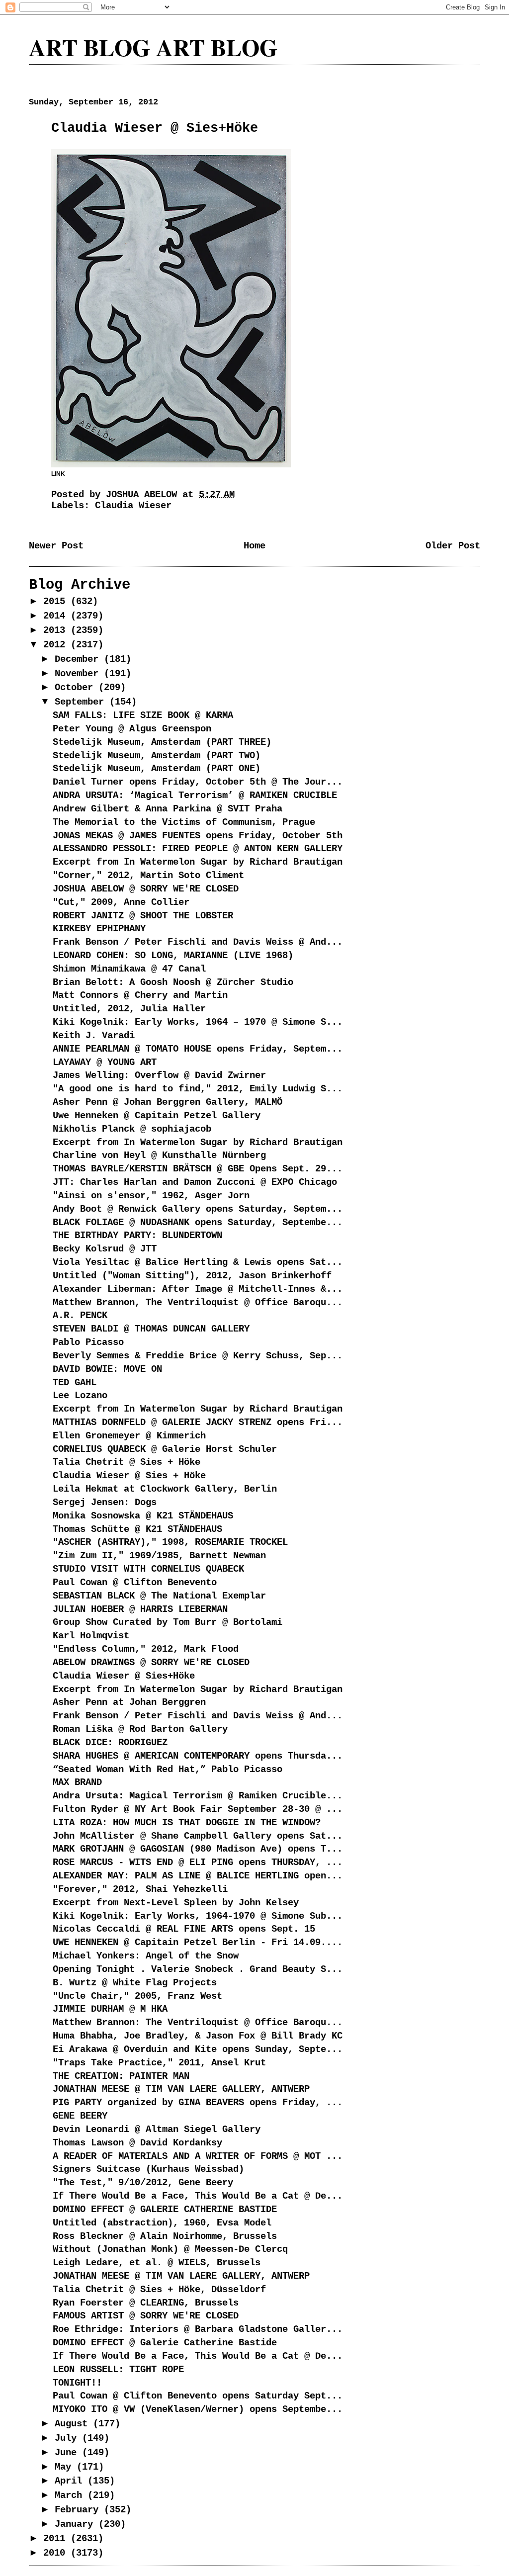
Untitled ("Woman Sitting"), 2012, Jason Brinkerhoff (192, 1276)
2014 (57, 616)
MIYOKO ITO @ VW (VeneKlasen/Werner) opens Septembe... (198, 2409)
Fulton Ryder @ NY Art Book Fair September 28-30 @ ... (198, 1809)
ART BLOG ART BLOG (153, 47)
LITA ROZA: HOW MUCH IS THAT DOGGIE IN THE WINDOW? (187, 1823)
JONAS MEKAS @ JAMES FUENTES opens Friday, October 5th (198, 836)
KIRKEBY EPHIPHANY (99, 929)
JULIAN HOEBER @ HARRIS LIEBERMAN (140, 1609)
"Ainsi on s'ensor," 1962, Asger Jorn (151, 1196)
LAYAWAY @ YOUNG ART (105, 1063)
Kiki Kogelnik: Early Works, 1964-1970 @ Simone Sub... (198, 1916)
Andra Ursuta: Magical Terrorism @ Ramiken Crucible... (198, 1796)
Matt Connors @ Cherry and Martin (140, 995)
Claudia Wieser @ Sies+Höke (124, 1676)
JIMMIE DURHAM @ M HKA (110, 2009)
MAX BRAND (77, 1782)
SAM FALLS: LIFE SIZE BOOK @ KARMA (143, 715)
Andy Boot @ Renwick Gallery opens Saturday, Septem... (198, 1209)
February (79, 2510)
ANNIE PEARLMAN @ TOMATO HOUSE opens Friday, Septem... (198, 1049)
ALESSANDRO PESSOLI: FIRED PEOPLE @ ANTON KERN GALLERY (198, 849)
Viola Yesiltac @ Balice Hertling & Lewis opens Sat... (198, 1262)
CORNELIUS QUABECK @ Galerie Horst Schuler (165, 1449)
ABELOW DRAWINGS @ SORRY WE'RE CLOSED (151, 1663)
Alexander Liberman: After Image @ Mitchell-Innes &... (198, 1289)
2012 (57, 645)
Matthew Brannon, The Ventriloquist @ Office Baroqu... (198, 1303)
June (68, 2453)
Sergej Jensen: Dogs (105, 1503)
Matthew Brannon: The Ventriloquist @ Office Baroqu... (198, 2023)
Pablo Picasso (88, 1342)
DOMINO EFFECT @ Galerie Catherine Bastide (165, 2343)
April (71, 2481)
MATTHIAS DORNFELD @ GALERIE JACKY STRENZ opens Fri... (198, 1422)
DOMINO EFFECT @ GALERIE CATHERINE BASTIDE (165, 2210)
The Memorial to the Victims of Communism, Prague (184, 822)
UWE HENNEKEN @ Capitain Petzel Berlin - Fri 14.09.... (198, 1943)
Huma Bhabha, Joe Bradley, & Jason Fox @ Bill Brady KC (198, 2036)
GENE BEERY (80, 2116)
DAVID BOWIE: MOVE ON (107, 1369)
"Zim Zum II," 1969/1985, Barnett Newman (159, 1556)
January (77, 2524)
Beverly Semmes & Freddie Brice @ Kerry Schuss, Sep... (198, 1356)
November (79, 674)
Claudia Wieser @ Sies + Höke (129, 1476)
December (79, 659)
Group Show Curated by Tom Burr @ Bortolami (168, 1622)
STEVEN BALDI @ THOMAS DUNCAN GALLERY (151, 1329)
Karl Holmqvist (91, 1636)
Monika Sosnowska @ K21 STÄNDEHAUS (143, 1516)
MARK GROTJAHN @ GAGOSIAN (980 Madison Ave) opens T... (198, 1849)
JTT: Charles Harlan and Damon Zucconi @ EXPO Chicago (195, 1182)
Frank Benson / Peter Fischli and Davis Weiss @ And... (198, 942)
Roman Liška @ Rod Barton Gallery (140, 1729)
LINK (58, 474)
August (74, 2424)
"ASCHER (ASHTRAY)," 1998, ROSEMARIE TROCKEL (170, 1542)
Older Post (453, 546)
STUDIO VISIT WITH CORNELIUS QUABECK (148, 1569)
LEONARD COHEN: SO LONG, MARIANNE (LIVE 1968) (173, 956)
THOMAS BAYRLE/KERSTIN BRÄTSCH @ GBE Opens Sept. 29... (198, 1169)
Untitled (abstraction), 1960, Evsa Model (162, 2223)
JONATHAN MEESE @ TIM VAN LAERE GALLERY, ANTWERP (181, 2089)
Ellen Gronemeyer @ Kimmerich (129, 1436)
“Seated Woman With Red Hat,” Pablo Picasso (168, 1770)
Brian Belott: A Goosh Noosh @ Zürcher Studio (173, 982)
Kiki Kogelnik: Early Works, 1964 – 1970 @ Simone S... (198, 1022)
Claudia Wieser (133, 506)
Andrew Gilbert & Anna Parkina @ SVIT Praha (168, 809)
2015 (57, 602)
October (77, 688)
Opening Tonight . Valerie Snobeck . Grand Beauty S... (198, 1969)
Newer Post (56, 546)
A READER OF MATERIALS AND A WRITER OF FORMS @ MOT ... (198, 2156)
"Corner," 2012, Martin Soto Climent (148, 876)
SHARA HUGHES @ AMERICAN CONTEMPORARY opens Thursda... (198, 1756)
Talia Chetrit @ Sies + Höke (127, 1462)
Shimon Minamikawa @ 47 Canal (129, 969)
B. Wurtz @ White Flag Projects (135, 1983)
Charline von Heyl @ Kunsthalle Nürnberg (159, 1155)
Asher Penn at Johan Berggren (129, 1702)
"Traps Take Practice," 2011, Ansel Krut (159, 2063)
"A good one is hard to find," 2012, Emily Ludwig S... (198, 1089)
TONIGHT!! (77, 2383)
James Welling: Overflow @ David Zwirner (159, 1075)
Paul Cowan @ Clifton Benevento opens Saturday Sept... (198, 2396)
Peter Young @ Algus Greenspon (132, 729)
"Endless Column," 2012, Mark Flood (146, 1649)
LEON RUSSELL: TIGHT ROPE (118, 2370)
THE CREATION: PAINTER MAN (121, 2076)
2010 (57, 2553)
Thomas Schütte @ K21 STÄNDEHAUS (137, 1529)
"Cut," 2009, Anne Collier (121, 902)
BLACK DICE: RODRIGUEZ (110, 1743)
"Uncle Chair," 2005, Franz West (137, 1996)
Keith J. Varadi (94, 1036)
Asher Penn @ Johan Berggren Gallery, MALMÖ (168, 1102)
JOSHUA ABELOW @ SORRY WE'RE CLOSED (146, 889)
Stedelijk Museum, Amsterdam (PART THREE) (162, 742)
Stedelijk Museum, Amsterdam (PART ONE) (157, 769)
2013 (57, 630)
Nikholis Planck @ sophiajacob (132, 1129)
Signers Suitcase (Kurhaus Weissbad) (148, 2169)
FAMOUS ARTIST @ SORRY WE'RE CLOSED (146, 2316)
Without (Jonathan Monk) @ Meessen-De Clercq (170, 2249)
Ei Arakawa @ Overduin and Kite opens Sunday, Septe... (198, 2049)
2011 (57, 2539)
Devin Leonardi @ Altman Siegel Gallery (157, 2130)
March (71, 2495)
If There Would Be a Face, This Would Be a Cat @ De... (198, 2196)
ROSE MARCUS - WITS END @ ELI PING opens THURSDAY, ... (198, 1863)
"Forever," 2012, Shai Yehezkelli (140, 1889)
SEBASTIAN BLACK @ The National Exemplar (159, 1596)
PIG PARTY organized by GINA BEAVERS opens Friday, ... (198, 2103)
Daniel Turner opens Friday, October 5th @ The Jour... (198, 782)
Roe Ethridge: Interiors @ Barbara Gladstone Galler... (198, 2329)
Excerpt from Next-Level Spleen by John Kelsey (176, 1903)
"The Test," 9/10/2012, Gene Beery (143, 2183)
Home (254, 546)
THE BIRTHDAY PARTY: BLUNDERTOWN (137, 1236)
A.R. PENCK (80, 1316)
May (66, 2467)
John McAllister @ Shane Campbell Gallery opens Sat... (198, 1836)
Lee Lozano (80, 1396)
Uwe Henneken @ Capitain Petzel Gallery (157, 1116)
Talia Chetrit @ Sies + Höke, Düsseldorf (159, 2290)
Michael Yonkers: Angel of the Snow (146, 1956)
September (82, 702)
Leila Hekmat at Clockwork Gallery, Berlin (165, 1489)
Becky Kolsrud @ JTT (105, 1249)
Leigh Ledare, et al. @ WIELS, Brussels (157, 2263)
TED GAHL (75, 1383)
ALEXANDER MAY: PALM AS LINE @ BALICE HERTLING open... (198, 1876)
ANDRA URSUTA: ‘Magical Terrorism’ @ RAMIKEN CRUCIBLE (195, 796)
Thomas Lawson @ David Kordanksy (137, 2143)
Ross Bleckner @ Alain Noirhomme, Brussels (165, 2236)
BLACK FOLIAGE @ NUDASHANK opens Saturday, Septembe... (198, 1223)
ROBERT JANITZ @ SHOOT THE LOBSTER (143, 916)
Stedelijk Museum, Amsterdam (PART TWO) (157, 756)
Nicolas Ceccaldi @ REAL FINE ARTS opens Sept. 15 (184, 1929)
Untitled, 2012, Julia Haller (129, 1009)
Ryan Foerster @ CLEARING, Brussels (146, 2303)
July (68, 2438)
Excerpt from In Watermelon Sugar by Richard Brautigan (198, 862)
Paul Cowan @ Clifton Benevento (135, 1583)
